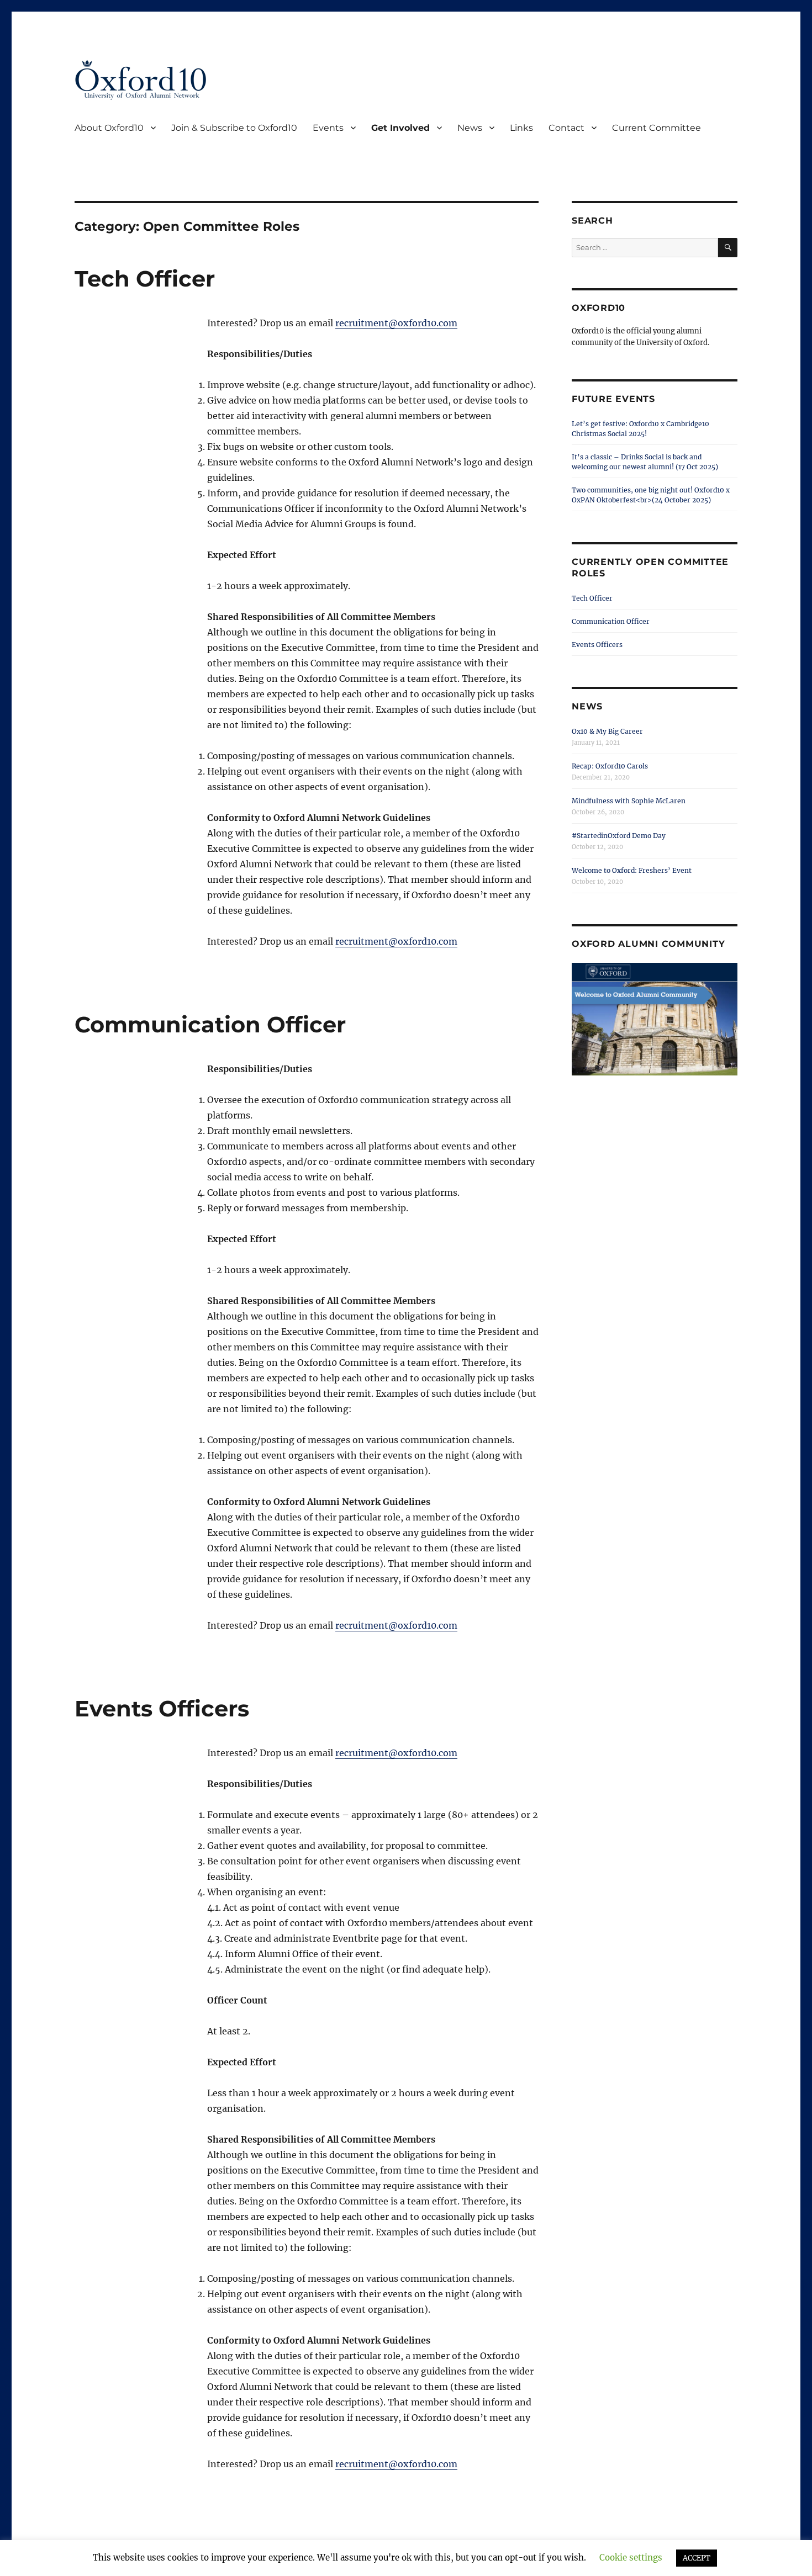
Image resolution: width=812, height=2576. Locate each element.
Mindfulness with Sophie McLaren (629, 801)
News (470, 128)
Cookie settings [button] (631, 2558)
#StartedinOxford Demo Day (619, 836)
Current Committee (657, 128)
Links (521, 128)
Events (328, 128)
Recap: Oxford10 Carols (610, 766)
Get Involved (400, 128)
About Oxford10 (109, 128)
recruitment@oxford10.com (396, 323)
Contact (566, 128)
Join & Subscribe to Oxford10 (234, 128)
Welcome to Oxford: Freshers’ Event (632, 870)
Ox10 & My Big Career (607, 731)
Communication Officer (210, 1024)
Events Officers (162, 1708)
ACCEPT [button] (697, 2558)
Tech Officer (145, 279)
